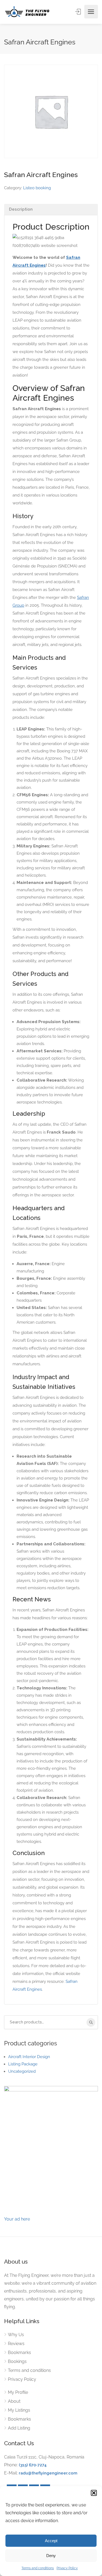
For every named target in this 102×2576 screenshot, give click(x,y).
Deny (51, 2556)
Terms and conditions (38, 2568)
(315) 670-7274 (33, 2465)
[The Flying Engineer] (27, 12)
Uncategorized (22, 2071)
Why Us (16, 2335)
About (14, 2401)
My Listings (19, 2410)
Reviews (16, 2344)
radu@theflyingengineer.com (48, 2473)
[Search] (91, 2022)
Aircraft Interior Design (29, 2057)
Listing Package (23, 2064)
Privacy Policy (67, 2568)
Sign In (79, 12)
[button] (94, 2493)
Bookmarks (19, 2353)
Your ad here (17, 2219)
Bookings (17, 2361)
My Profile (18, 2392)
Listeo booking (37, 188)
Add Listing (19, 2428)
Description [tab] (21, 209)
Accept (51, 2541)
